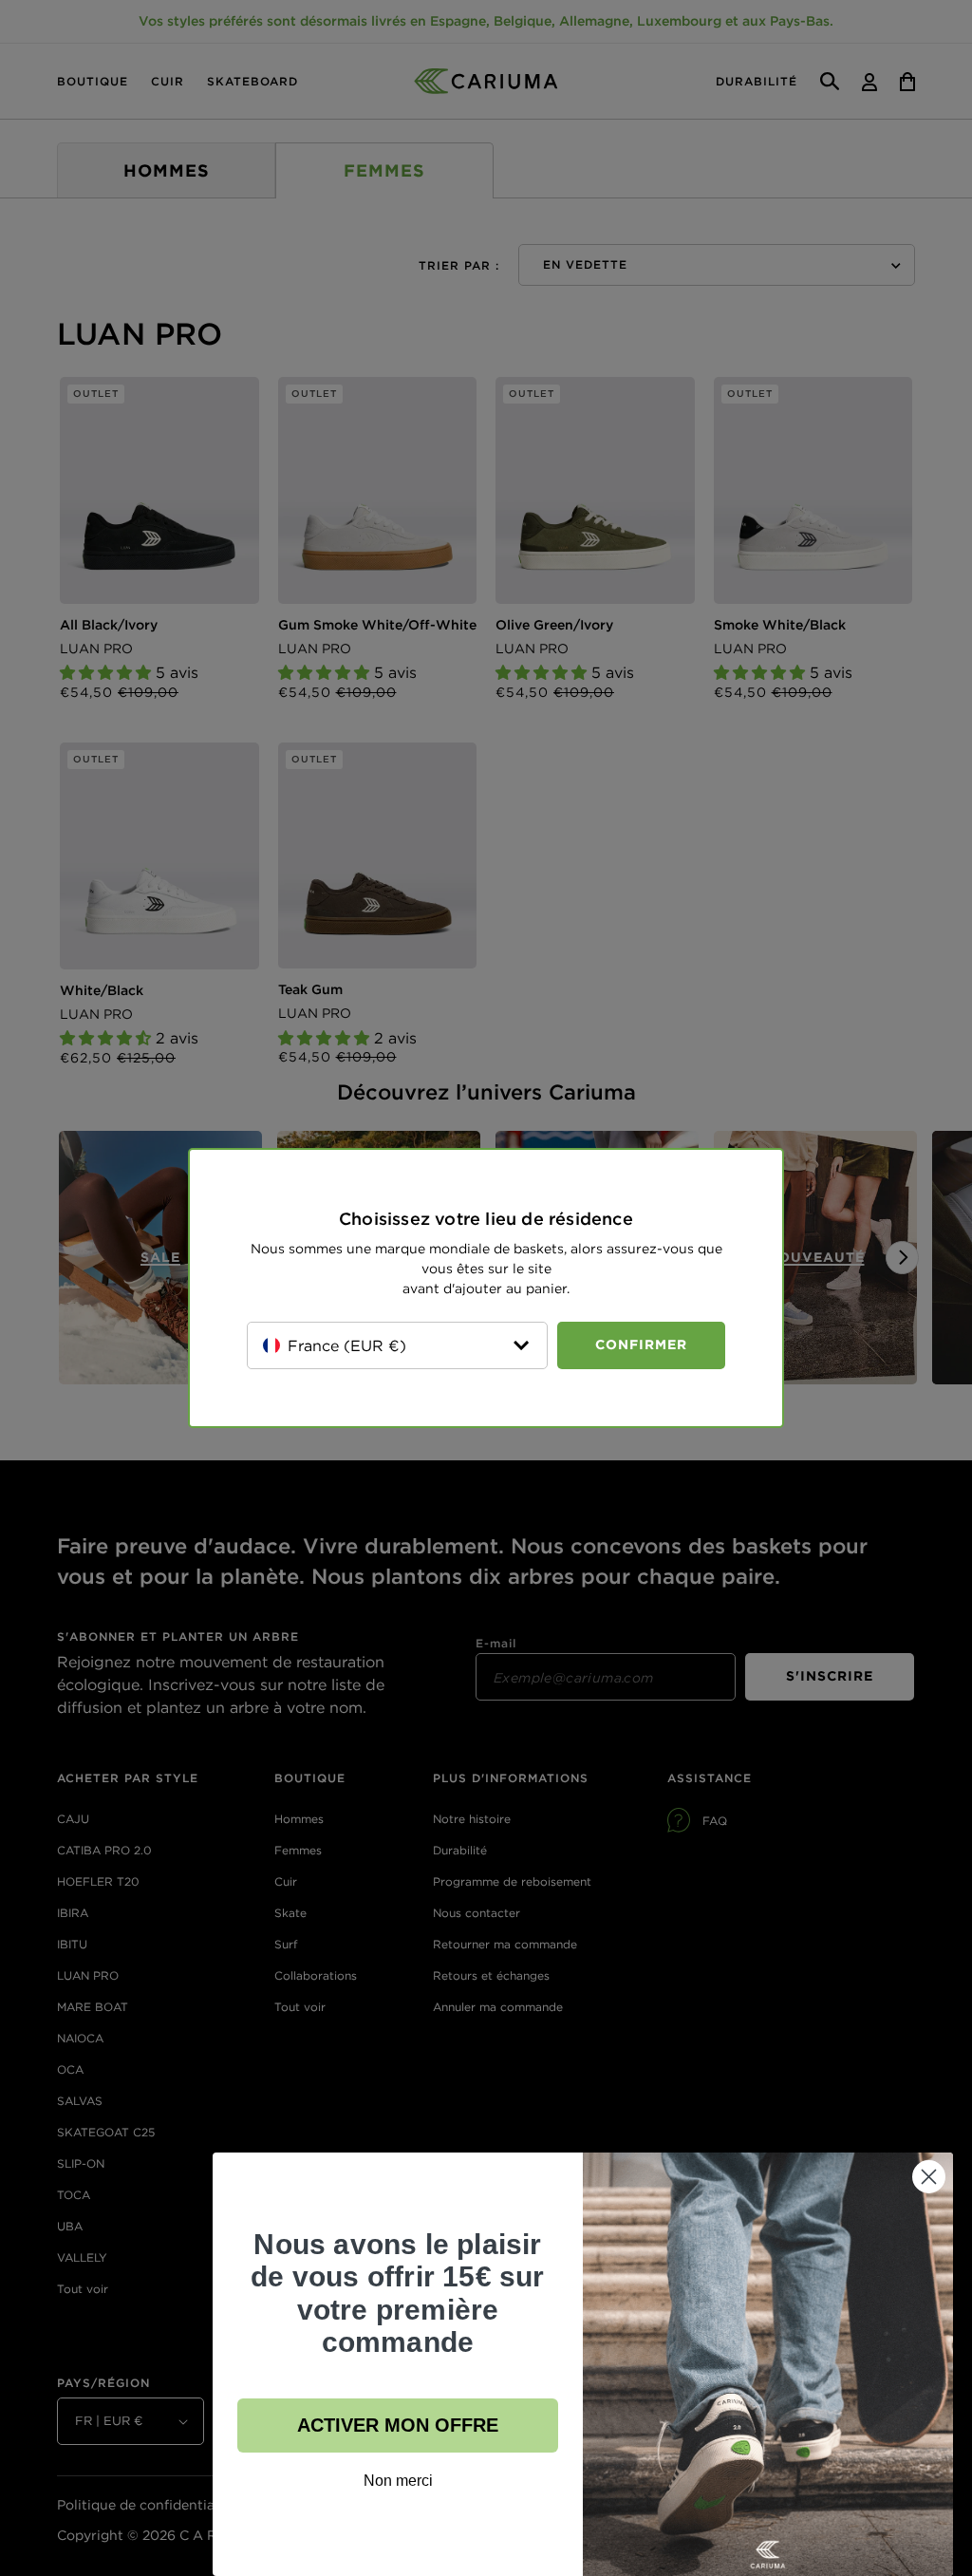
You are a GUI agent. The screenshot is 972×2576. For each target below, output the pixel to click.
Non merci (398, 2481)
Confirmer (641, 1344)
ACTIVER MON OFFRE (398, 2425)
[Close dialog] (929, 2177)
